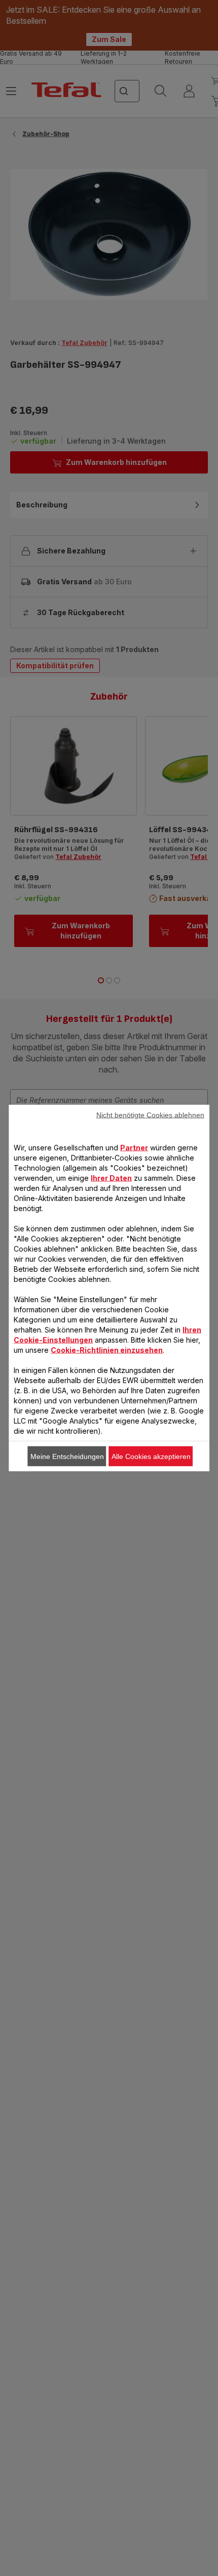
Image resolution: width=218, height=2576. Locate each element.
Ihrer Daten (111, 1178)
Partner (134, 1148)
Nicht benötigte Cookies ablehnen (150, 1115)
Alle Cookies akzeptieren (151, 1456)
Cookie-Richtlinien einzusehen (107, 1350)
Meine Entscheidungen (67, 1456)
